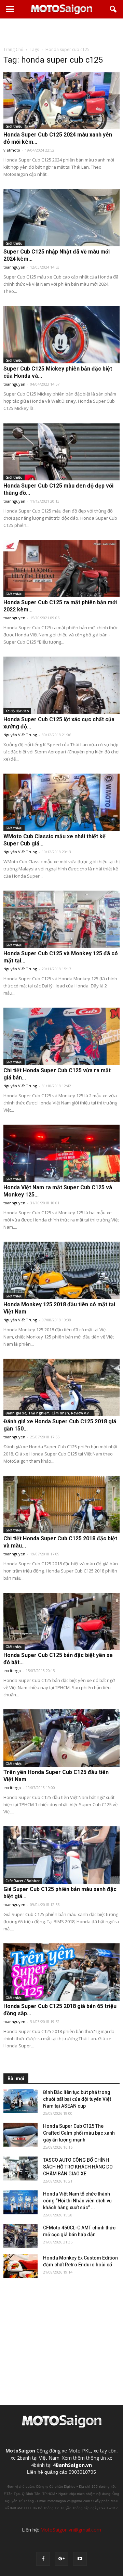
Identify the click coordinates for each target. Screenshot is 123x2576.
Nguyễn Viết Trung (20, 735)
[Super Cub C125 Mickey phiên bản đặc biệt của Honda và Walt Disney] (61, 335)
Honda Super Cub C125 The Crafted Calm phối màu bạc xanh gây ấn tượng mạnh (79, 2133)
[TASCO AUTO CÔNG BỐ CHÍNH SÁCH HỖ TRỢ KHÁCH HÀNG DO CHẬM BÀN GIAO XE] (20, 2169)
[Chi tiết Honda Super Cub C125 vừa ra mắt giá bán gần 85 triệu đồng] (61, 1036)
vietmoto (12, 150)
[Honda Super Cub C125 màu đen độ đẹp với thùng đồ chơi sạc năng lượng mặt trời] (61, 452)
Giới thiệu (14, 126)
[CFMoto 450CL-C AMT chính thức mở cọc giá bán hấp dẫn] (20, 2236)
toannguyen (14, 267)
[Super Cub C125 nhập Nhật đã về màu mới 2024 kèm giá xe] (61, 218)
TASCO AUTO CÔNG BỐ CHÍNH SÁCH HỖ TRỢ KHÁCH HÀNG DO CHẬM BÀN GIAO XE (78, 2167)
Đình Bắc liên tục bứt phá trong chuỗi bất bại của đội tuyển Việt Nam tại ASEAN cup (77, 2099)
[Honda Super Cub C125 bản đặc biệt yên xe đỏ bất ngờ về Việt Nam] (61, 1621)
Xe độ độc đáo (17, 711)
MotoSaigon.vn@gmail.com (71, 2530)
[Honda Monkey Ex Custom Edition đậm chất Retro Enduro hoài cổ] (20, 2266)
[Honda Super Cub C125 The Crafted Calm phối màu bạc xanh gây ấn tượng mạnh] (20, 2135)
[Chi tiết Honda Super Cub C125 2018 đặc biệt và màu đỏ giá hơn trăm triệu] (61, 1504)
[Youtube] (80, 2559)
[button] (113, 9)
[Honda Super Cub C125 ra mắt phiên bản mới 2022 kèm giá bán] (61, 569)
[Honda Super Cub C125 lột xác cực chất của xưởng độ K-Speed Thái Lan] (61, 685)
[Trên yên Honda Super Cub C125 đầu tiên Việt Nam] (61, 1738)
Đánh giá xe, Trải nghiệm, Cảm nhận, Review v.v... (49, 1413)
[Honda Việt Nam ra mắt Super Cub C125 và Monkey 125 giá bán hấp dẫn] (61, 1153)
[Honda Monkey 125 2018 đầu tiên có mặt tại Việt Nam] (61, 1270)
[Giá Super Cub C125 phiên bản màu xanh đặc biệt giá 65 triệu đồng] (61, 1855)
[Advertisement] (61, 32)
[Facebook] (43, 2559)
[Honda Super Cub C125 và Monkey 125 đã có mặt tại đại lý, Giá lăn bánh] (61, 919)
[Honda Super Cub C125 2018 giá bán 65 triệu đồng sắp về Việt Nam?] (61, 1972)
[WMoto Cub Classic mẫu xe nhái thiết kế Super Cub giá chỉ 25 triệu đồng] (61, 802)
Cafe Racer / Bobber (23, 1881)
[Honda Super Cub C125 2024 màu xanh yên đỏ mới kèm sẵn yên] (61, 101)
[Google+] (61, 2559)
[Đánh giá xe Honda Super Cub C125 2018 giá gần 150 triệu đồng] (61, 1387)
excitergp (12, 1671)
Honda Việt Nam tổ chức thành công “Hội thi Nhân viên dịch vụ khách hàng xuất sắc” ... (77, 2201)
